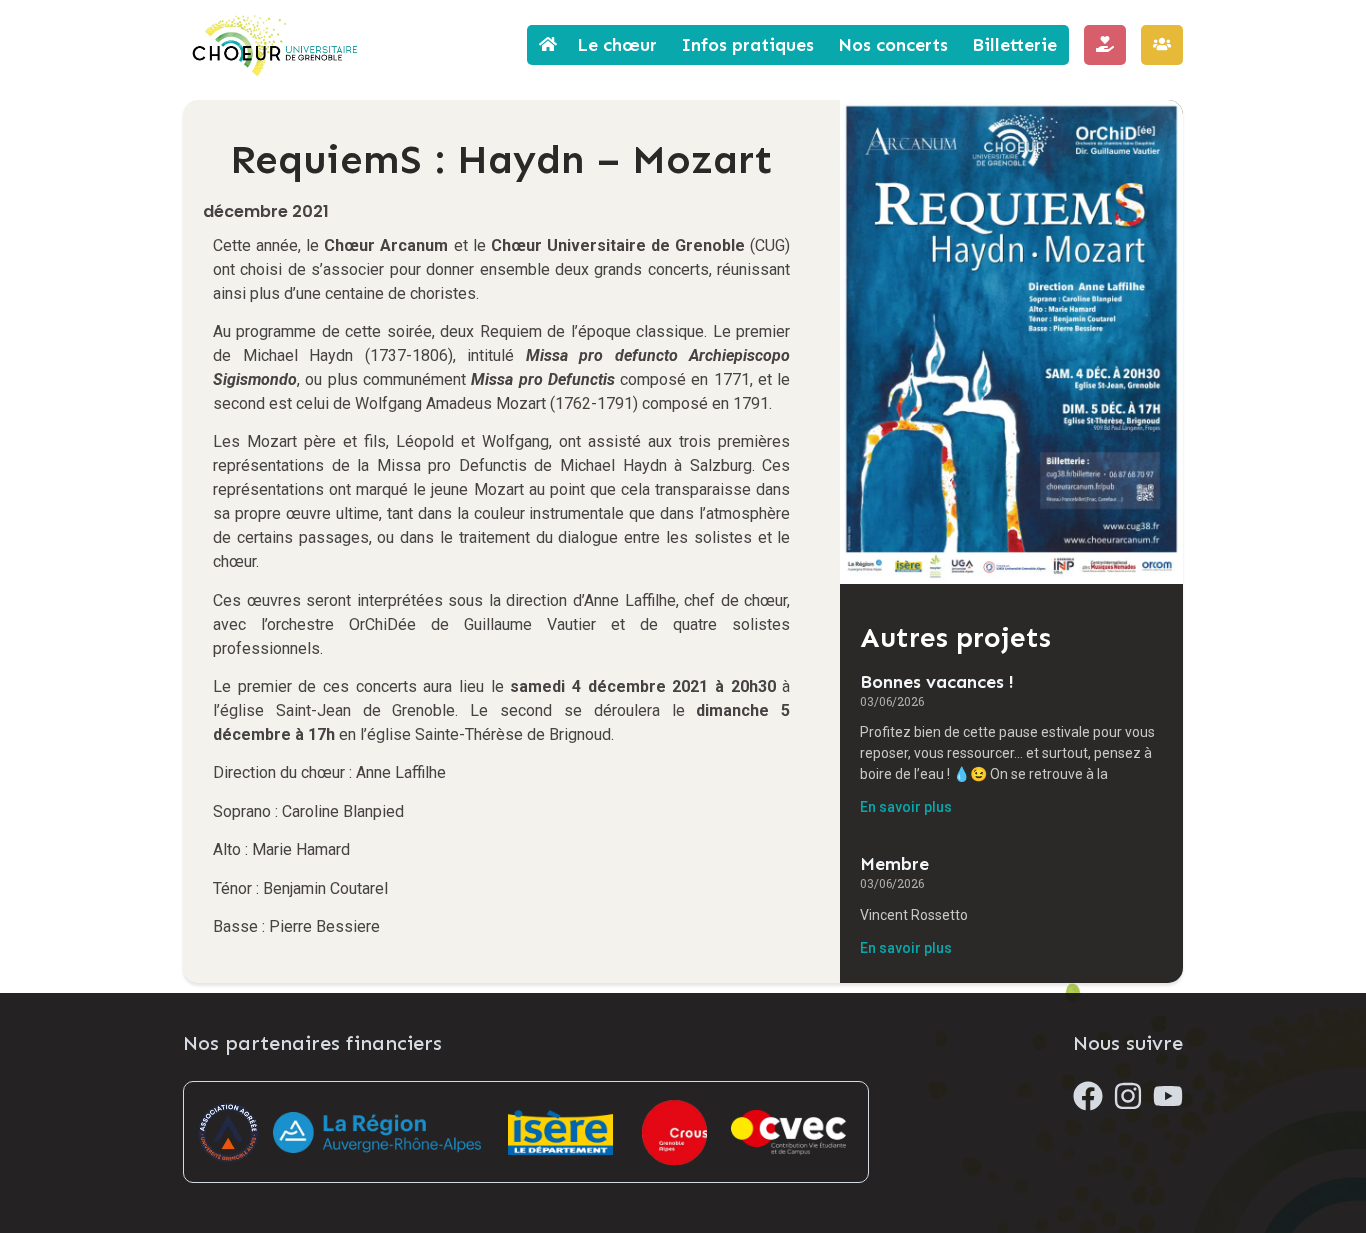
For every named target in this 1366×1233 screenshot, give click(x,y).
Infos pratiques (747, 45)
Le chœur (617, 45)
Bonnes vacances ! (937, 682)
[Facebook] (1088, 1096)
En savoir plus (906, 807)
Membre (894, 864)
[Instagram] (1128, 1096)
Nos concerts (893, 45)
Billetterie (1014, 45)
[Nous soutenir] (1105, 45)
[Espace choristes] (1162, 45)
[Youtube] (1168, 1096)
